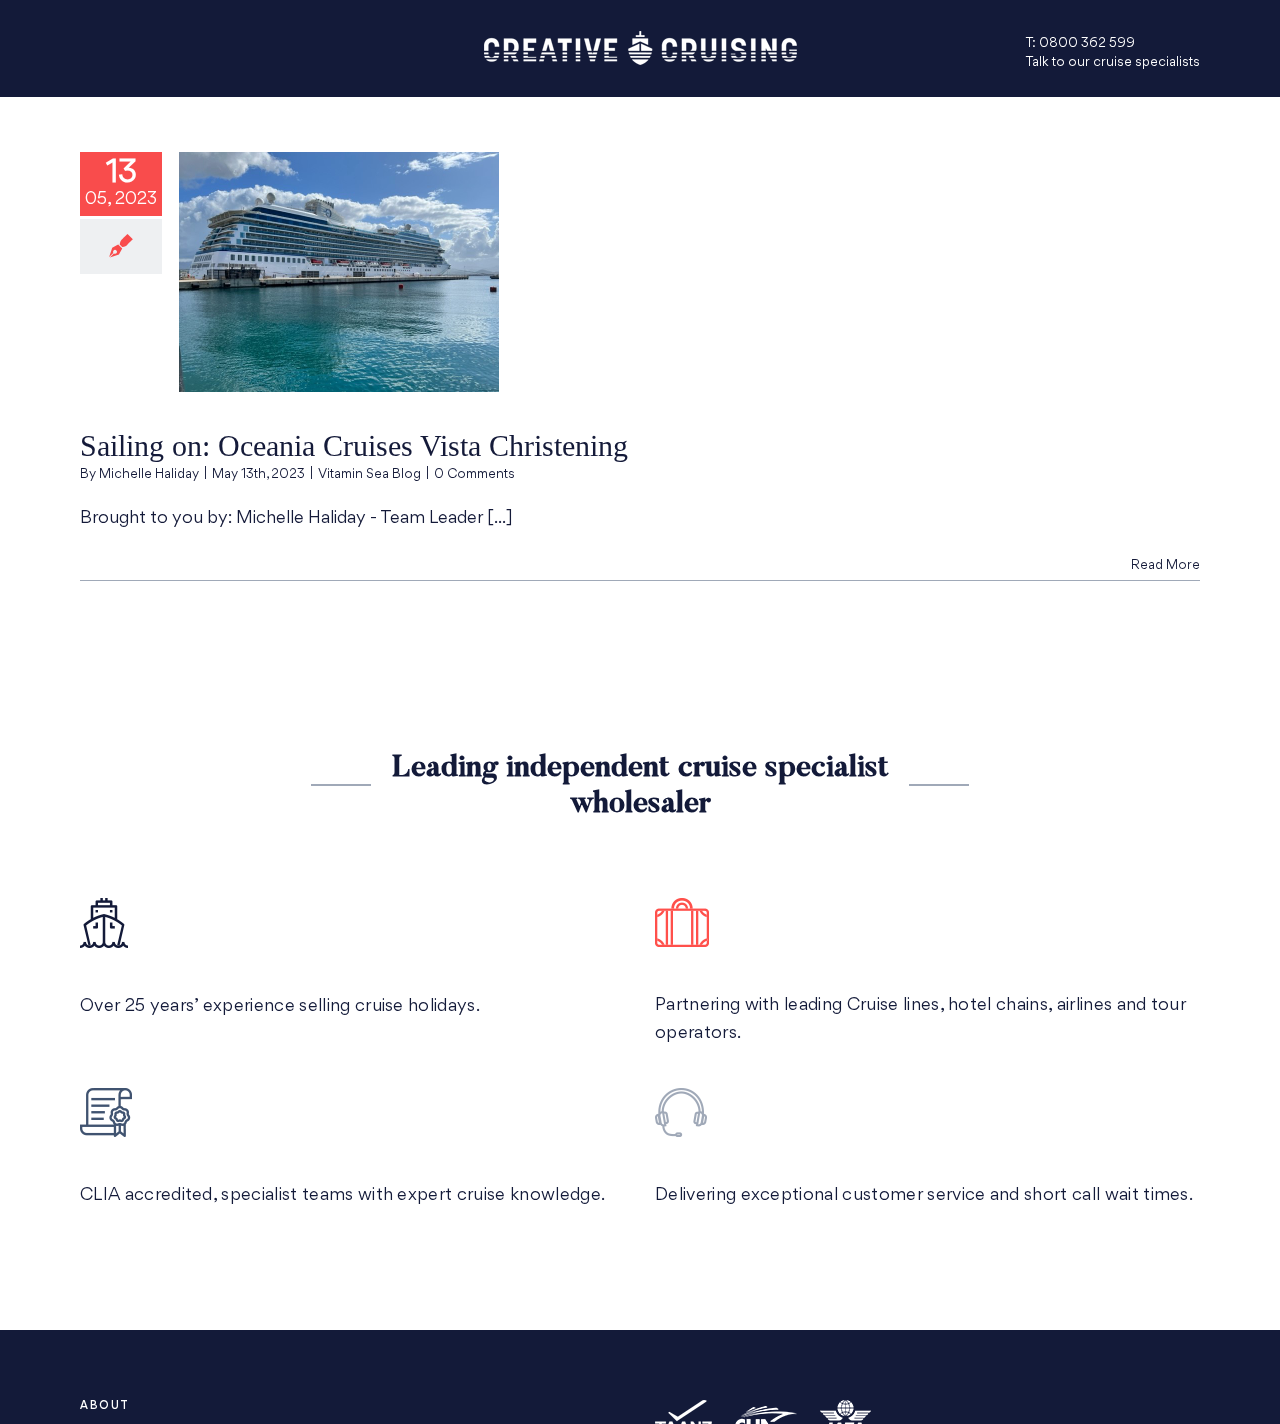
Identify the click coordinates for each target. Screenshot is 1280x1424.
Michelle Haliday (149, 474)
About (105, 1406)
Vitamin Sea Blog (369, 474)
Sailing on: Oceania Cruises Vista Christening (354, 445)
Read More (1165, 565)
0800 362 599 (1087, 43)
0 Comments (474, 474)
